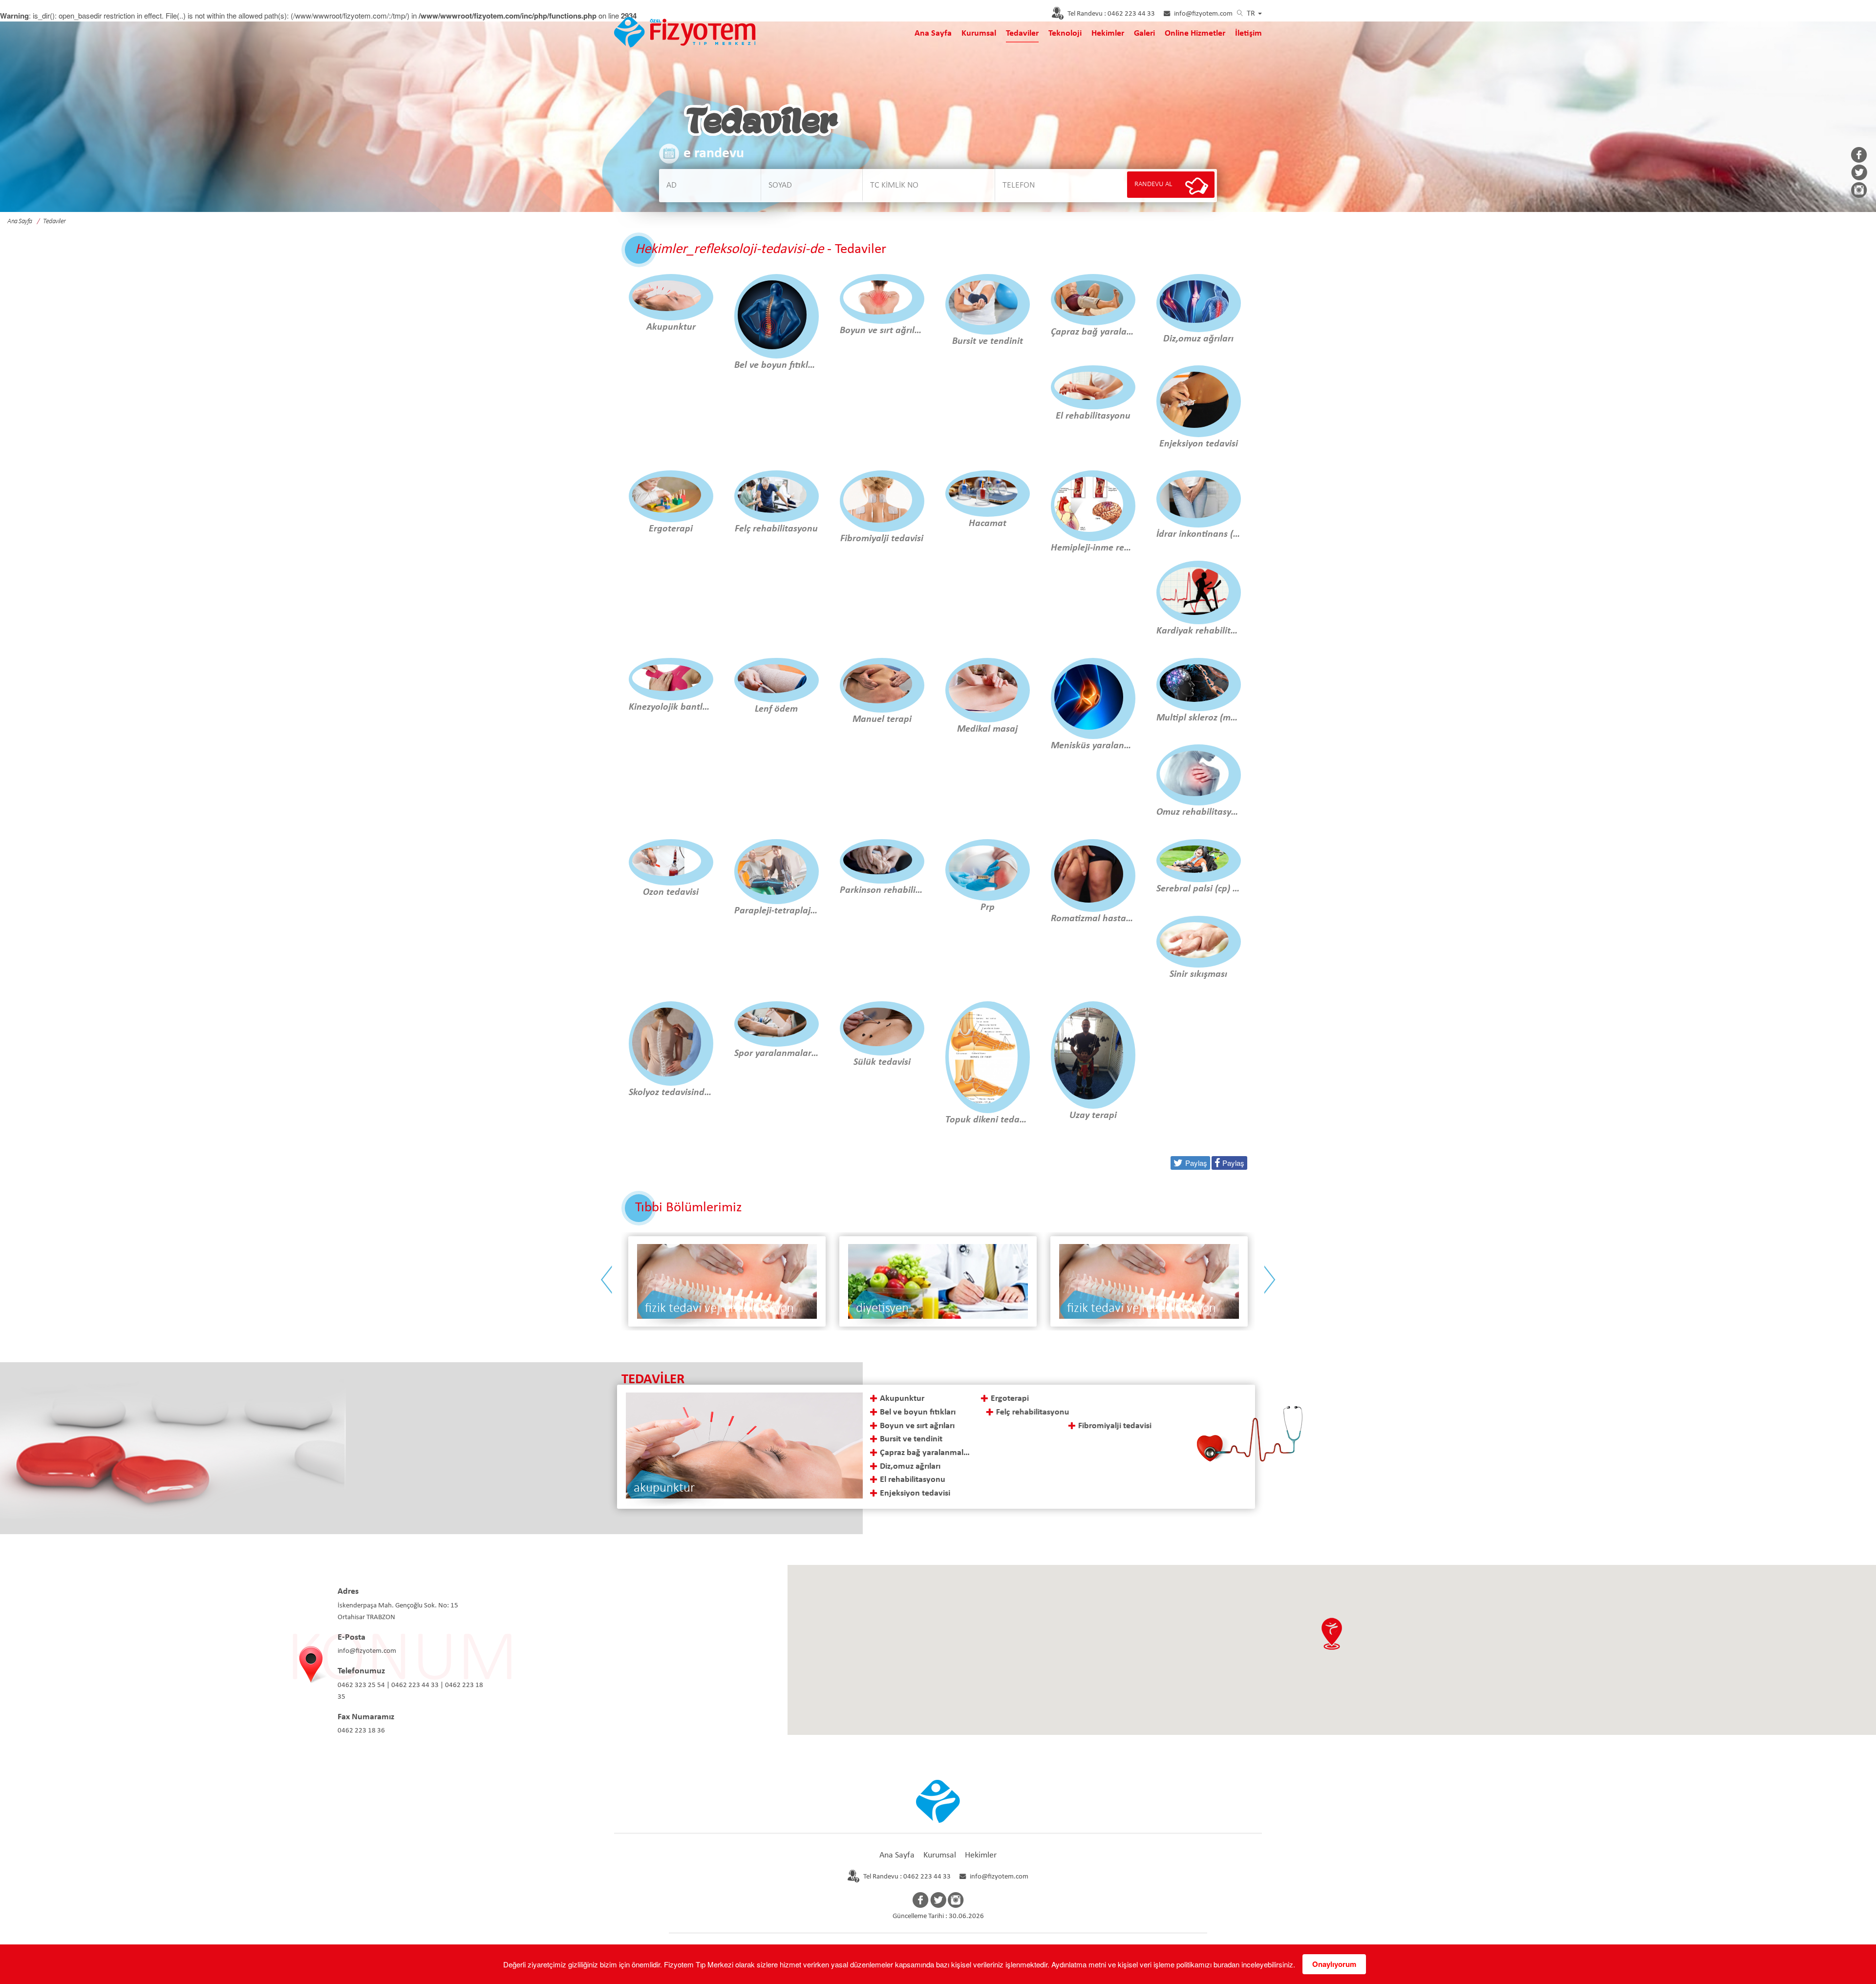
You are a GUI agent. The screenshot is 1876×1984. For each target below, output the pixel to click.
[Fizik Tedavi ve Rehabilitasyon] (938, 1281)
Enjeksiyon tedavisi (915, 1493)
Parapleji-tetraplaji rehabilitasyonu (1158, 1493)
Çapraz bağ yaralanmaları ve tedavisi (927, 1453)
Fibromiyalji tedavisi (1027, 1426)
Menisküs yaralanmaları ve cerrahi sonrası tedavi (1148, 1439)
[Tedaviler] (685, 31)
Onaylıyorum (1334, 1964)
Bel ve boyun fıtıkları (918, 1412)
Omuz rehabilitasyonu (1141, 1467)
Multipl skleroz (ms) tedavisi (1148, 1453)
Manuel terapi (1127, 1412)
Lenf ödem (1121, 1399)
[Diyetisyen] (727, 1281)
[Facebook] (1859, 156)
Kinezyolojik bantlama (1031, 1493)
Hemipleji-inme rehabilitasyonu (1037, 1453)
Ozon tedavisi (1126, 1480)
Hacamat (1007, 1439)
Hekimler (1108, 33)
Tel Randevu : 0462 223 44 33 (907, 1877)
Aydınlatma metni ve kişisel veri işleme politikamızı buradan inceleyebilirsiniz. (1173, 1964)
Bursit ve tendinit (911, 1439)
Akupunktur (902, 1399)
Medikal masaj (1128, 1426)
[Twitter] (1859, 173)
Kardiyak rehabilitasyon (1034, 1480)
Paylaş (1233, 1163)
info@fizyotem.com (1203, 14)
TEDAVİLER (653, 1380)
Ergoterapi (1009, 1399)
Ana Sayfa (933, 33)
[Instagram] (1859, 191)
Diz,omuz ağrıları (910, 1467)
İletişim (1248, 33)
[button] (1332, 1634)
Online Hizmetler (1195, 33)
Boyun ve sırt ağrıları (917, 1426)
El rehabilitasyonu (913, 1480)
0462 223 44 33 (1111, 14)
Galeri (1144, 33)
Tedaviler (1022, 33)
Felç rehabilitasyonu (1027, 1412)
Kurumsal (979, 33)
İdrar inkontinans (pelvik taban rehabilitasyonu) (1037, 1467)
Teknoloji (1065, 33)
